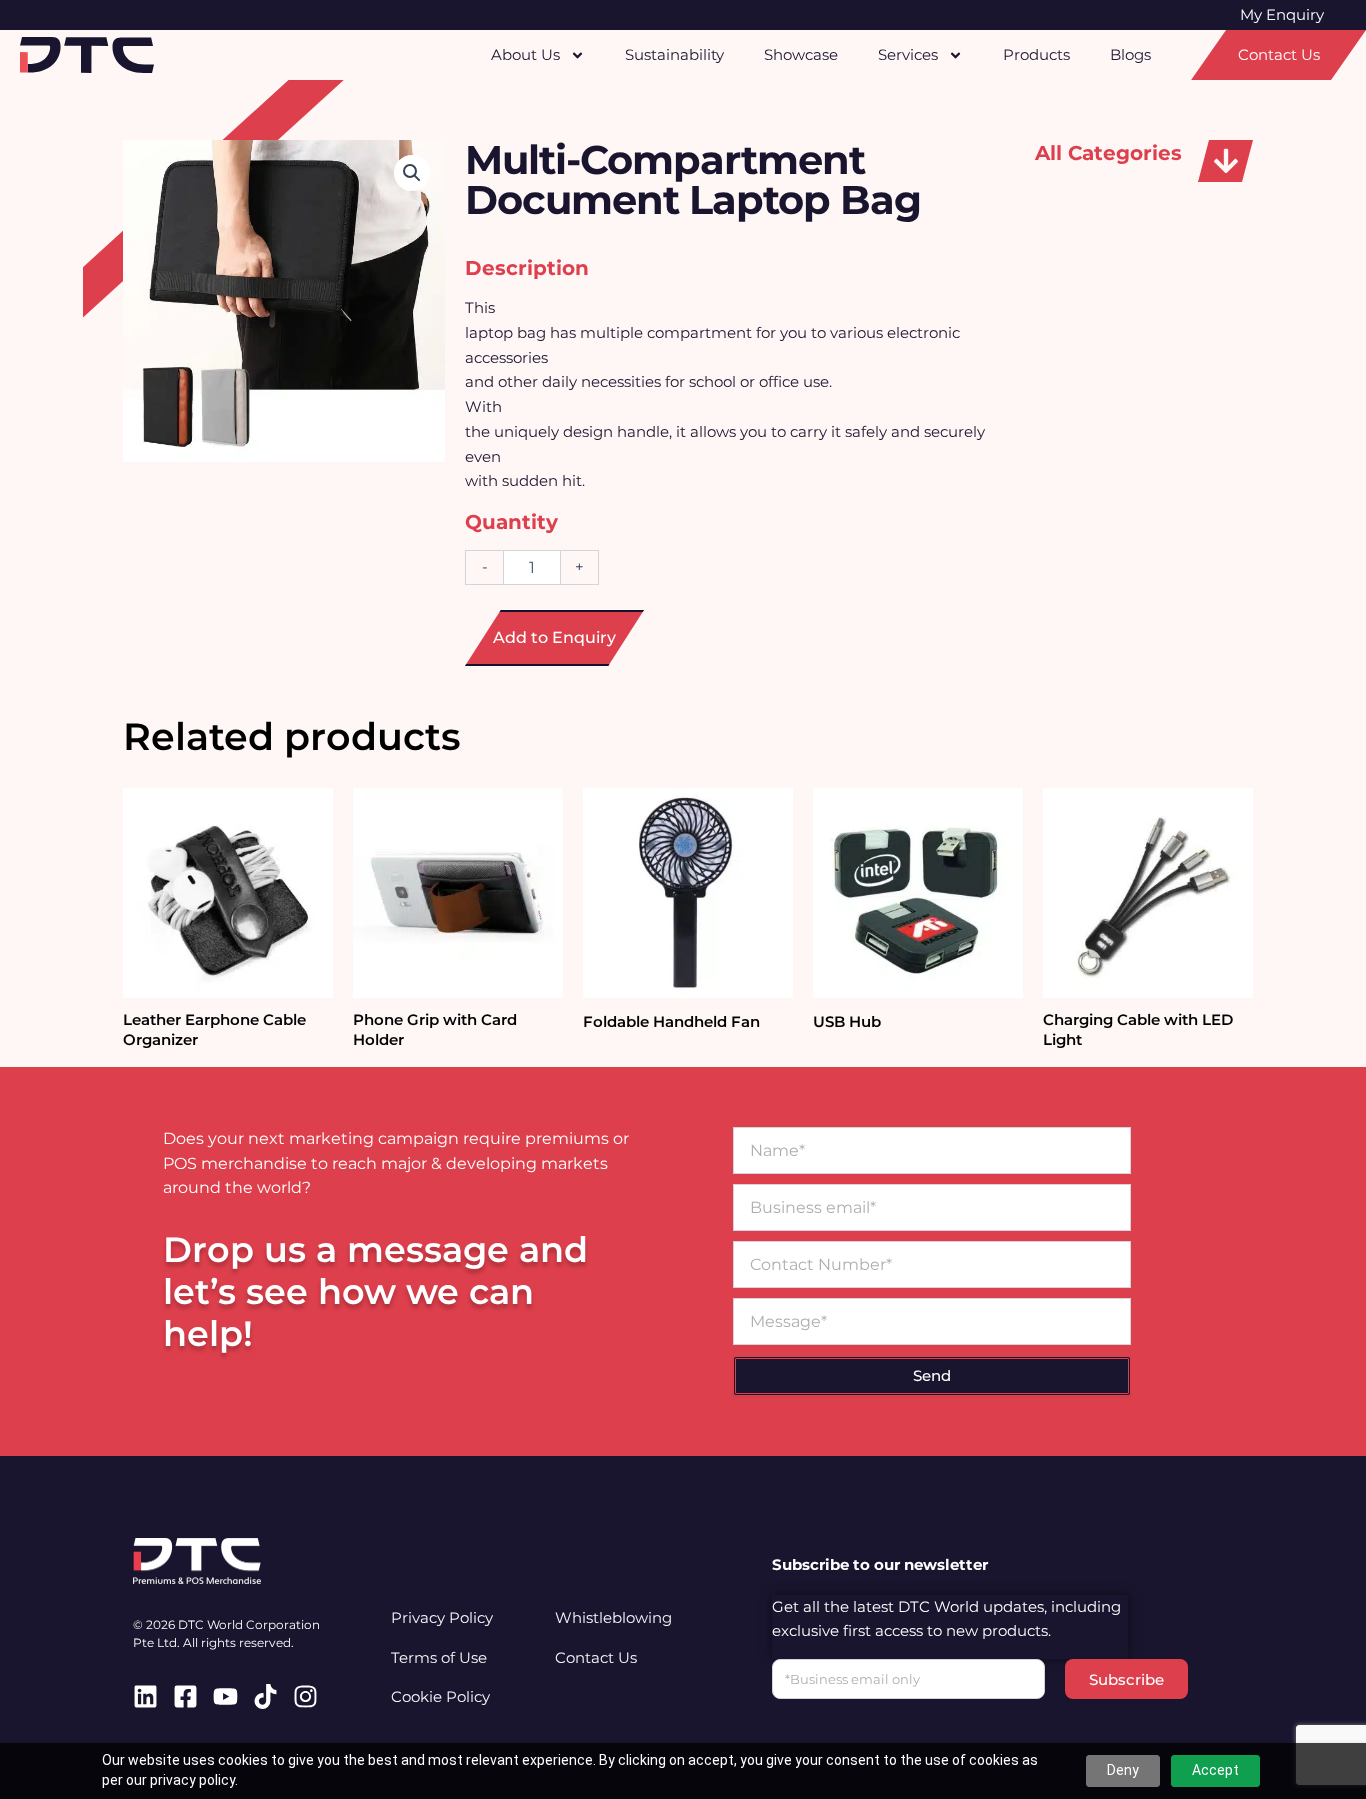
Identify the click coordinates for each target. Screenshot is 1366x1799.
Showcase (801, 54)
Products (1036, 54)
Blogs (1130, 54)
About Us (525, 54)
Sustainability (674, 54)
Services (908, 54)
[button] (1225, 161)
